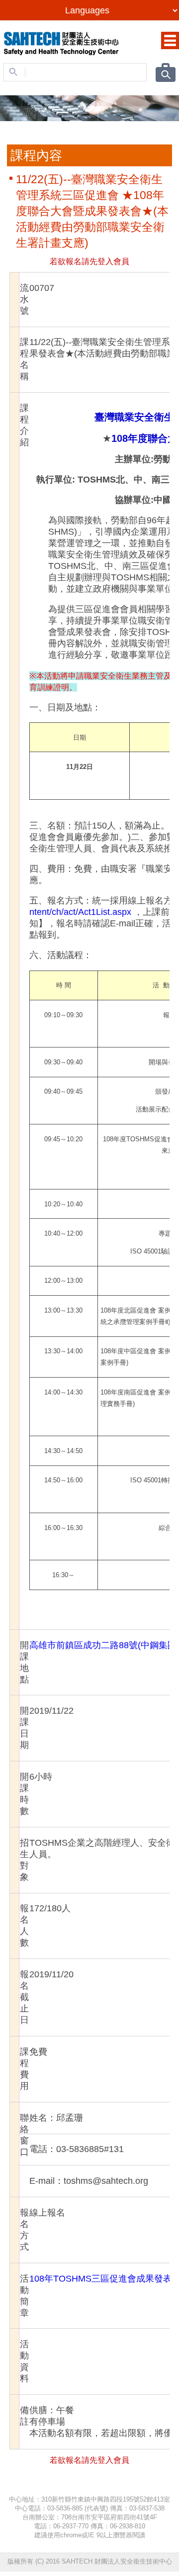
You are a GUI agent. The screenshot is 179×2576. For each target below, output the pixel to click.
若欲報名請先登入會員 (89, 261)
